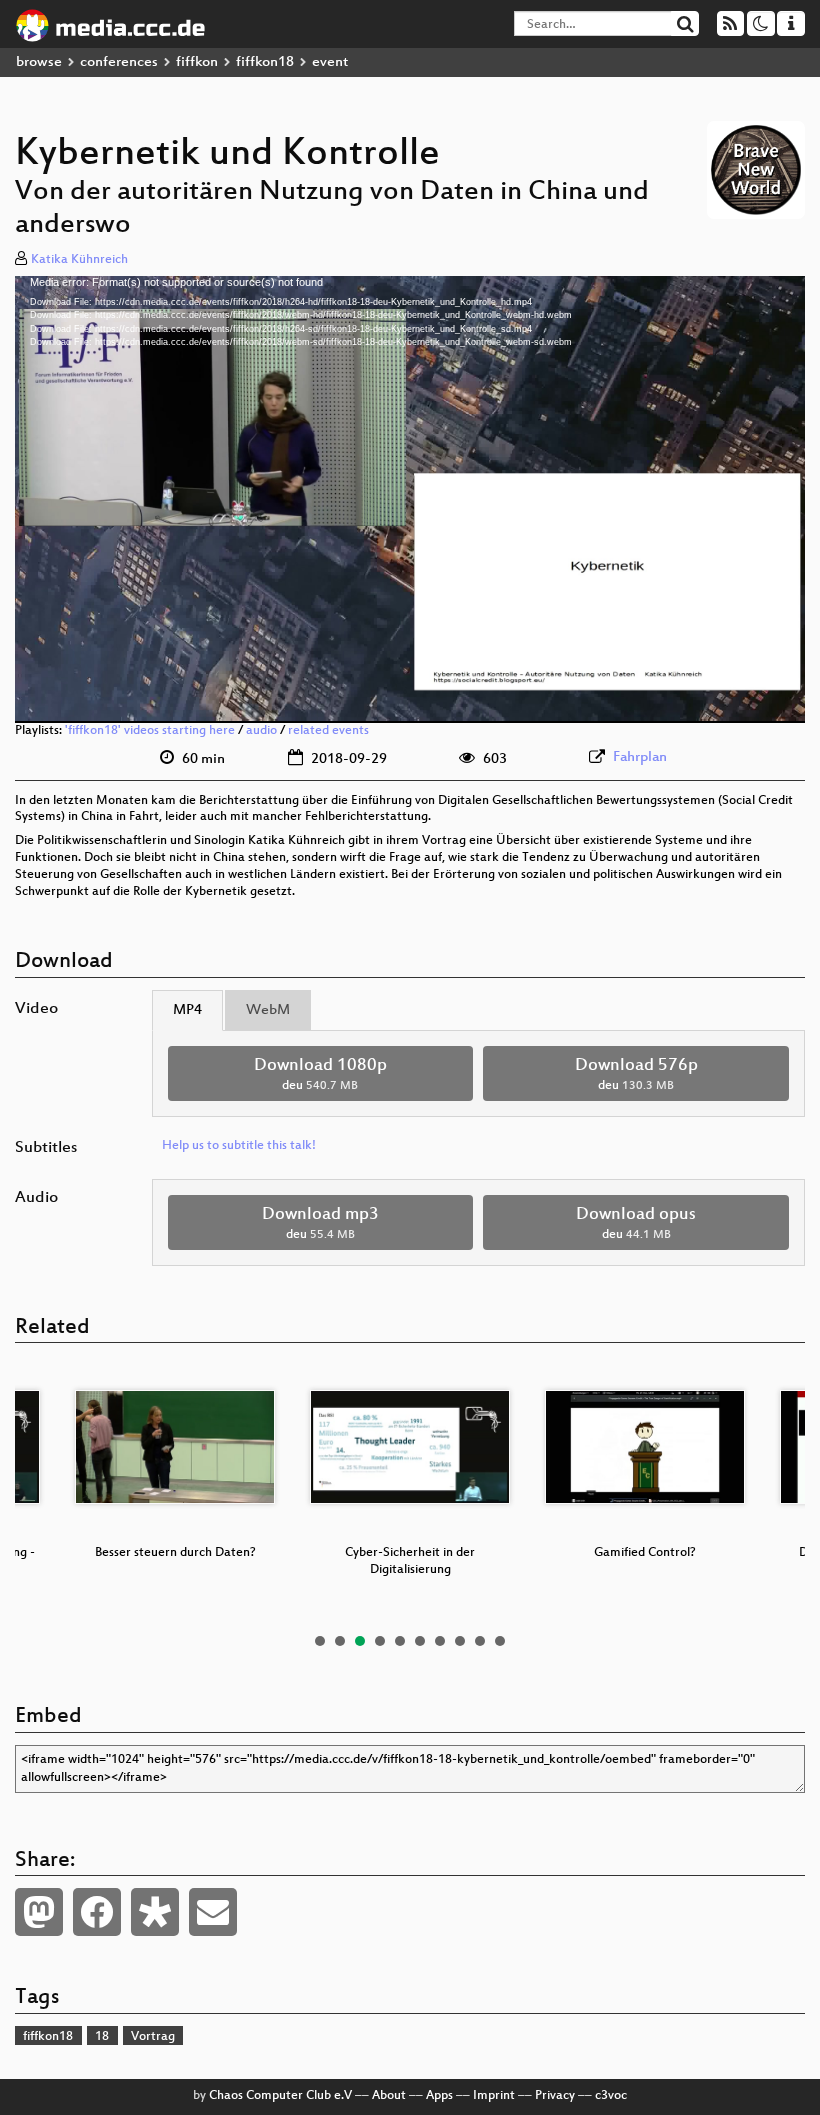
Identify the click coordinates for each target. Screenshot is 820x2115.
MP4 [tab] (187, 1010)
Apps (439, 2096)
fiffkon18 (265, 62)
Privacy (555, 2096)
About (389, 2096)
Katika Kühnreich (79, 260)
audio (261, 731)
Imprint (494, 2096)
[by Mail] (213, 1912)
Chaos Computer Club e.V (280, 2096)
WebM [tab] (268, 1010)
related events (328, 731)
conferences (119, 62)
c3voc (611, 2096)
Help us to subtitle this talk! (239, 1146)
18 (102, 2037)
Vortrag (153, 2037)
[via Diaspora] (155, 1912)
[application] (410, 499)
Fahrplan (640, 757)
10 (500, 1641)
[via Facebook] (97, 1912)
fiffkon (197, 62)
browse (39, 62)
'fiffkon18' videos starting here (150, 731)
